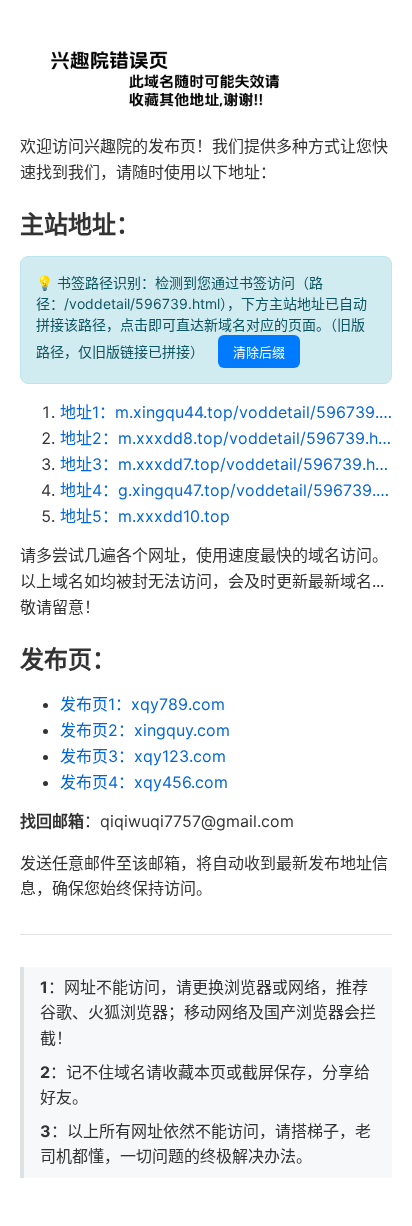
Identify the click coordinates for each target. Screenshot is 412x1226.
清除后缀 (259, 352)
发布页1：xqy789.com (142, 704)
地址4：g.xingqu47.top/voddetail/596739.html (226, 490)
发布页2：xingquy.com (145, 730)
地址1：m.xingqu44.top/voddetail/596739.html (226, 412)
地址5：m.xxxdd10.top (145, 516)
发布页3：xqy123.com (143, 756)
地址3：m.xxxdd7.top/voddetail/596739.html (226, 464)
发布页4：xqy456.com (144, 782)
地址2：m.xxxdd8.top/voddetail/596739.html (226, 438)
